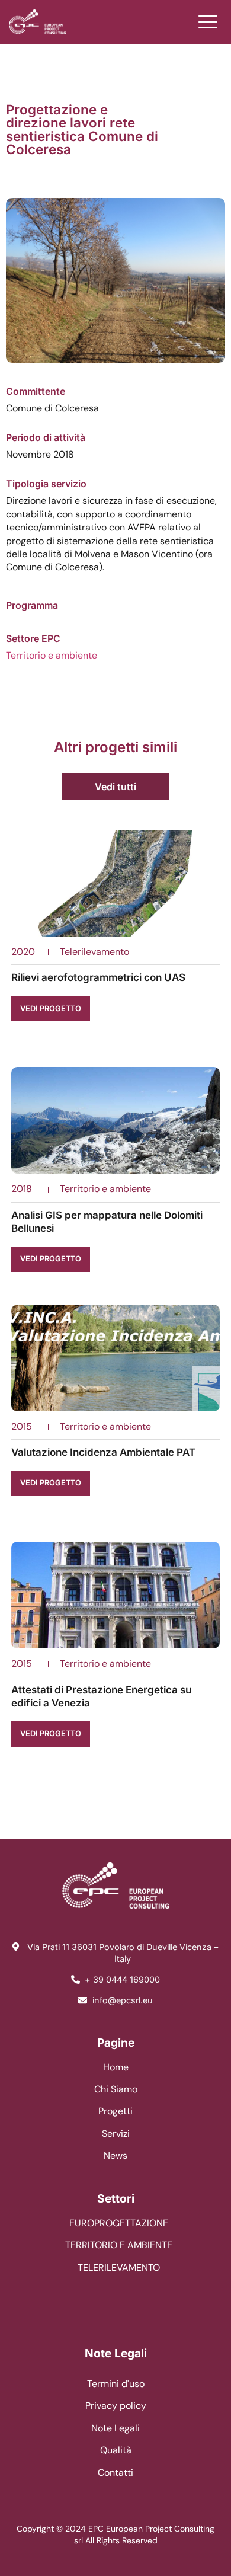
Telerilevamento (94, 952)
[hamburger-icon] (208, 22)
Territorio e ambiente (52, 655)
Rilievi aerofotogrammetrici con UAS (98, 977)
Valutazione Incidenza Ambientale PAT (103, 1452)
